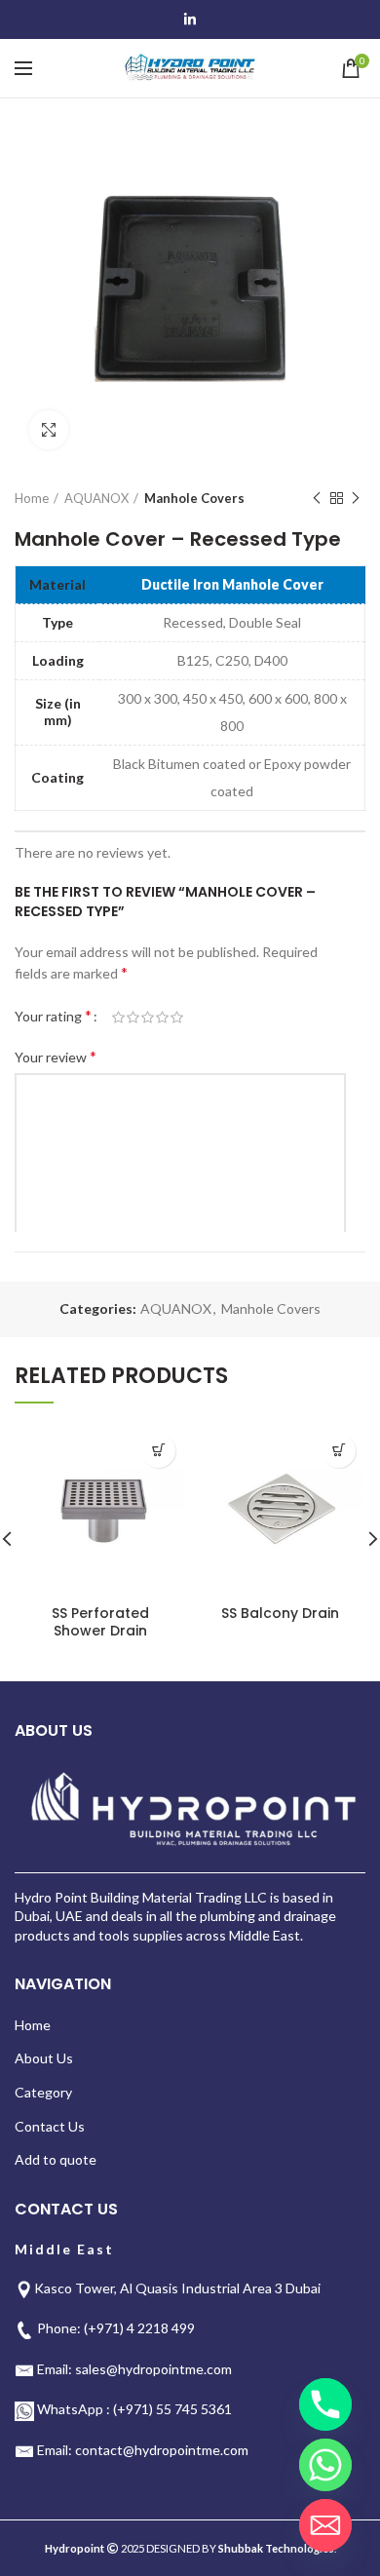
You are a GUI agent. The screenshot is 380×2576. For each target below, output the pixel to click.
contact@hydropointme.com (162, 2450)
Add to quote (56, 2159)
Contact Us (50, 2126)
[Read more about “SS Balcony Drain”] (339, 1451)
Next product (356, 498)
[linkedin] (190, 19)
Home (32, 498)
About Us (44, 2058)
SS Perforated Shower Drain (100, 1622)
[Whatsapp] (325, 2465)
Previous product (317, 498)
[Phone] (325, 2404)
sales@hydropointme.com (153, 2369)
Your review (56, 1056)
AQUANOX (96, 498)
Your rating (53, 1015)
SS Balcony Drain (280, 1613)
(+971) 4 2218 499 (139, 2328)
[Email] (325, 2525)
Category (43, 2092)
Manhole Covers (194, 498)
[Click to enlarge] (49, 430)
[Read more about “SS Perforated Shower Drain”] (158, 1451)
